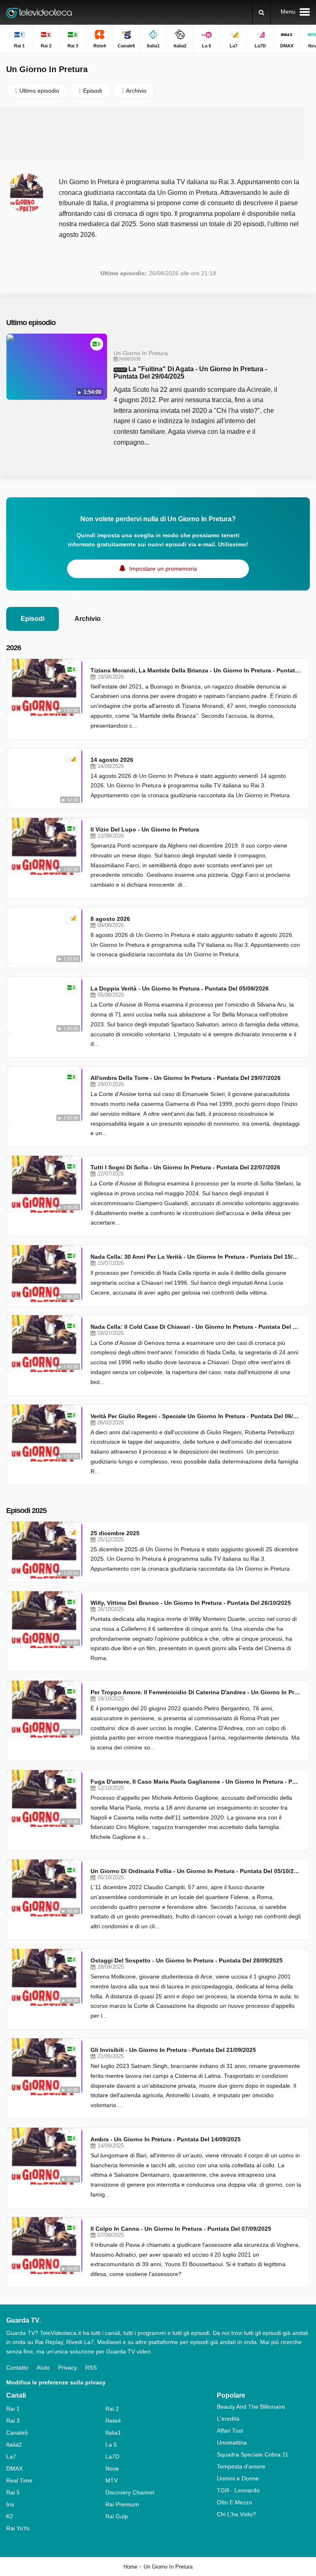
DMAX (14, 2468)
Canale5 (17, 2433)
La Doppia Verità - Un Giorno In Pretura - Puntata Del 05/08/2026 (180, 988)
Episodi (33, 619)
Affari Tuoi (230, 2431)
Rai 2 (112, 2409)
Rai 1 (13, 2409)
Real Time (19, 2480)
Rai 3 (13, 2421)
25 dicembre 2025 (115, 1533)
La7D (112, 2457)
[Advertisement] (158, 133)
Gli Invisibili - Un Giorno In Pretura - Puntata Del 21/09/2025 (173, 2050)
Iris (10, 2504)
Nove (112, 2468)
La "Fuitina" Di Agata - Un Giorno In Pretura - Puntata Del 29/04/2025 (190, 373)
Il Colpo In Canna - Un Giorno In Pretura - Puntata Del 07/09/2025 (181, 2229)
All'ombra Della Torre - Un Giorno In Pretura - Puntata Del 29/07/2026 (186, 1078)
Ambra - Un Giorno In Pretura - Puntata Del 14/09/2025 (166, 2139)
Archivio (88, 619)
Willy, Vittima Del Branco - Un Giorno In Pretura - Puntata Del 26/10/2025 (191, 1603)
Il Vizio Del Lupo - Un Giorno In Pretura (145, 829)
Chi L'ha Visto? (236, 2514)
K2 (10, 2516)
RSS (91, 2368)
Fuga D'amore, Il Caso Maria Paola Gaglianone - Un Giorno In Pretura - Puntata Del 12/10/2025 (196, 1782)
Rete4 (113, 2421)
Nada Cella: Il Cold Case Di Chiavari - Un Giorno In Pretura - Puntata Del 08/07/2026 (196, 1327)
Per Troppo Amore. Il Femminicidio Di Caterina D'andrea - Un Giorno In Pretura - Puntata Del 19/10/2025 (196, 1692)
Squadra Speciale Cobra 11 (253, 2454)
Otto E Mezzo (235, 2502)
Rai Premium (122, 2504)
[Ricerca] (261, 12)
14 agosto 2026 (112, 760)
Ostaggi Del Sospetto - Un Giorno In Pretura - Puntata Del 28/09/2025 (187, 1960)
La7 (11, 2457)
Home (130, 2567)
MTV (112, 2480)
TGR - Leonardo (238, 2490)
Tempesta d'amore (241, 2466)
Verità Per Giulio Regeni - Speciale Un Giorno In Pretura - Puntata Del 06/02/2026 (196, 1416)
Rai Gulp (117, 2516)
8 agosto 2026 (110, 919)
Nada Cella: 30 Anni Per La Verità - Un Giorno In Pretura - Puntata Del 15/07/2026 (196, 1257)
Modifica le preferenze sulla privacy (56, 2382)
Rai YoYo (18, 2528)
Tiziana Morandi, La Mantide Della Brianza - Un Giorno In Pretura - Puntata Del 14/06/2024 (196, 670)
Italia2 (14, 2445)
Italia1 (113, 2433)
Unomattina (232, 2443)
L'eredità (228, 2419)
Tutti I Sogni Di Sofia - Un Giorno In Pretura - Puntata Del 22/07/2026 (185, 1167)
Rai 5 (13, 2492)
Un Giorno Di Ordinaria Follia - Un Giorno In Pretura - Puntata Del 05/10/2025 (196, 1871)
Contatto (17, 2368)
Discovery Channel (130, 2492)
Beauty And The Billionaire (251, 2407)
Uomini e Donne (238, 2478)
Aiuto (43, 2368)
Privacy (67, 2368)
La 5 (111, 2445)
